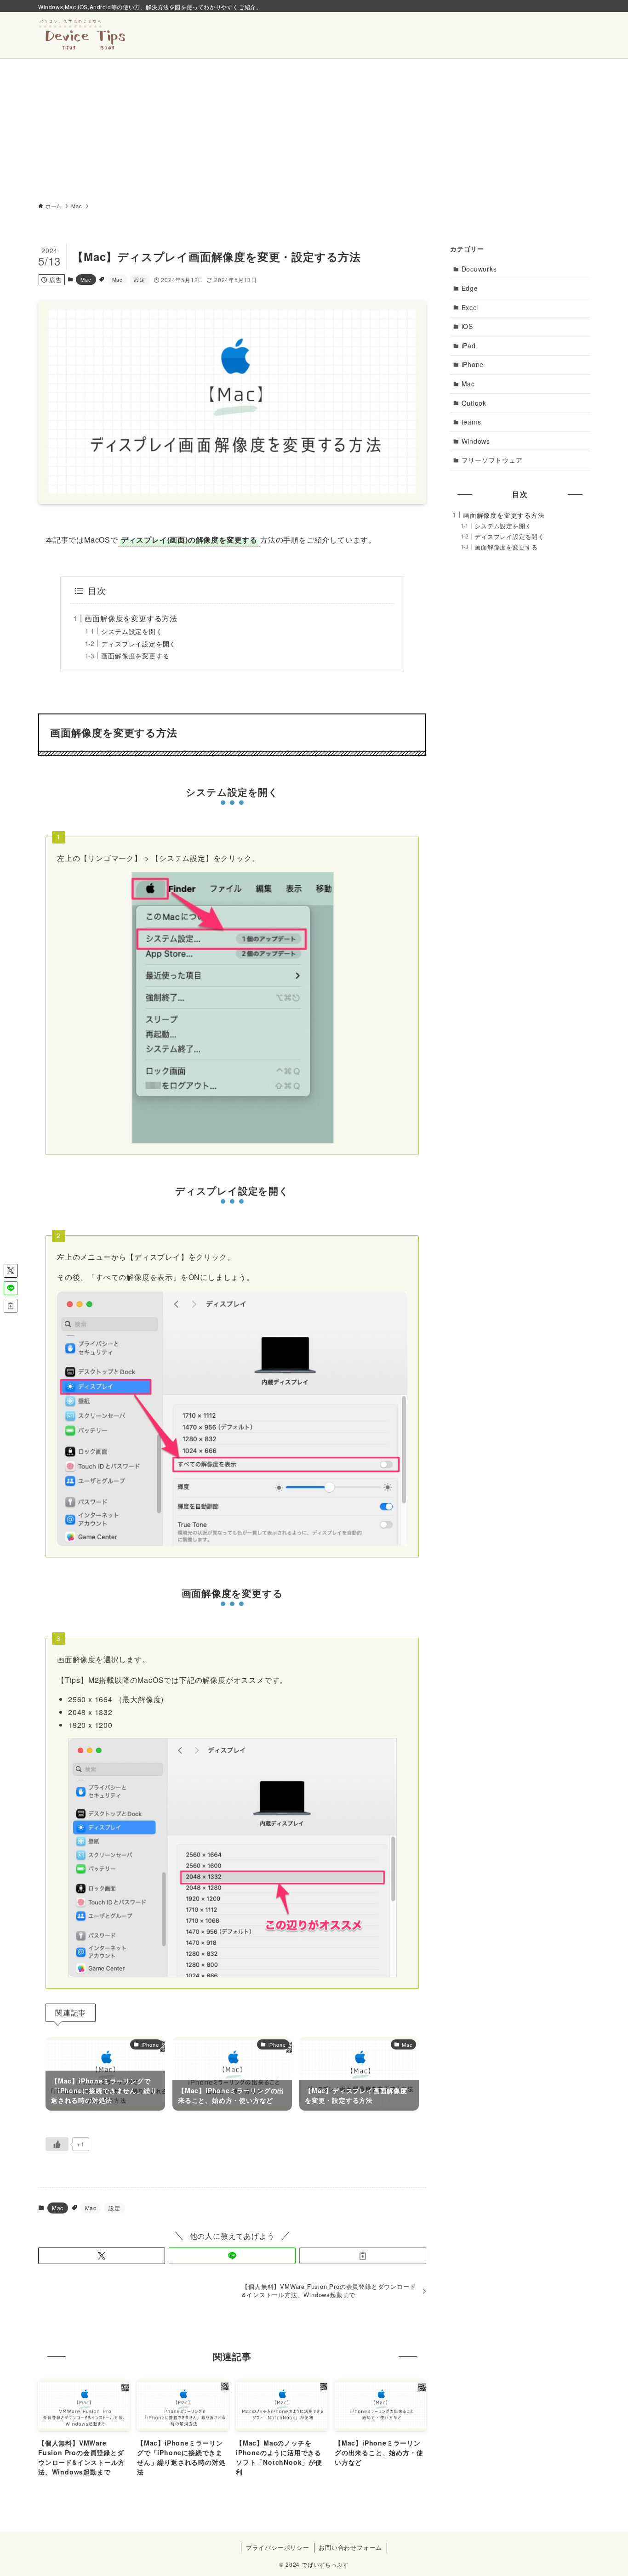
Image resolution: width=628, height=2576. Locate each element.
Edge (470, 288)
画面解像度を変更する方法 (131, 618)
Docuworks (479, 269)
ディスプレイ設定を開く (139, 643)
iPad (469, 345)
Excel (470, 307)
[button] (102, 2256)
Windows (476, 441)
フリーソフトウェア (492, 460)
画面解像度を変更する (135, 655)
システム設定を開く (132, 631)
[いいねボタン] (57, 2144)
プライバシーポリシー (278, 2547)
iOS (467, 326)
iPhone (473, 364)
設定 (140, 279)
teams (471, 422)
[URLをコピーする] (363, 2256)
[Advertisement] (314, 128)
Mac (86, 279)
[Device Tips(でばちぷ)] (82, 35)
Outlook (474, 403)
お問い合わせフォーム (350, 2547)
